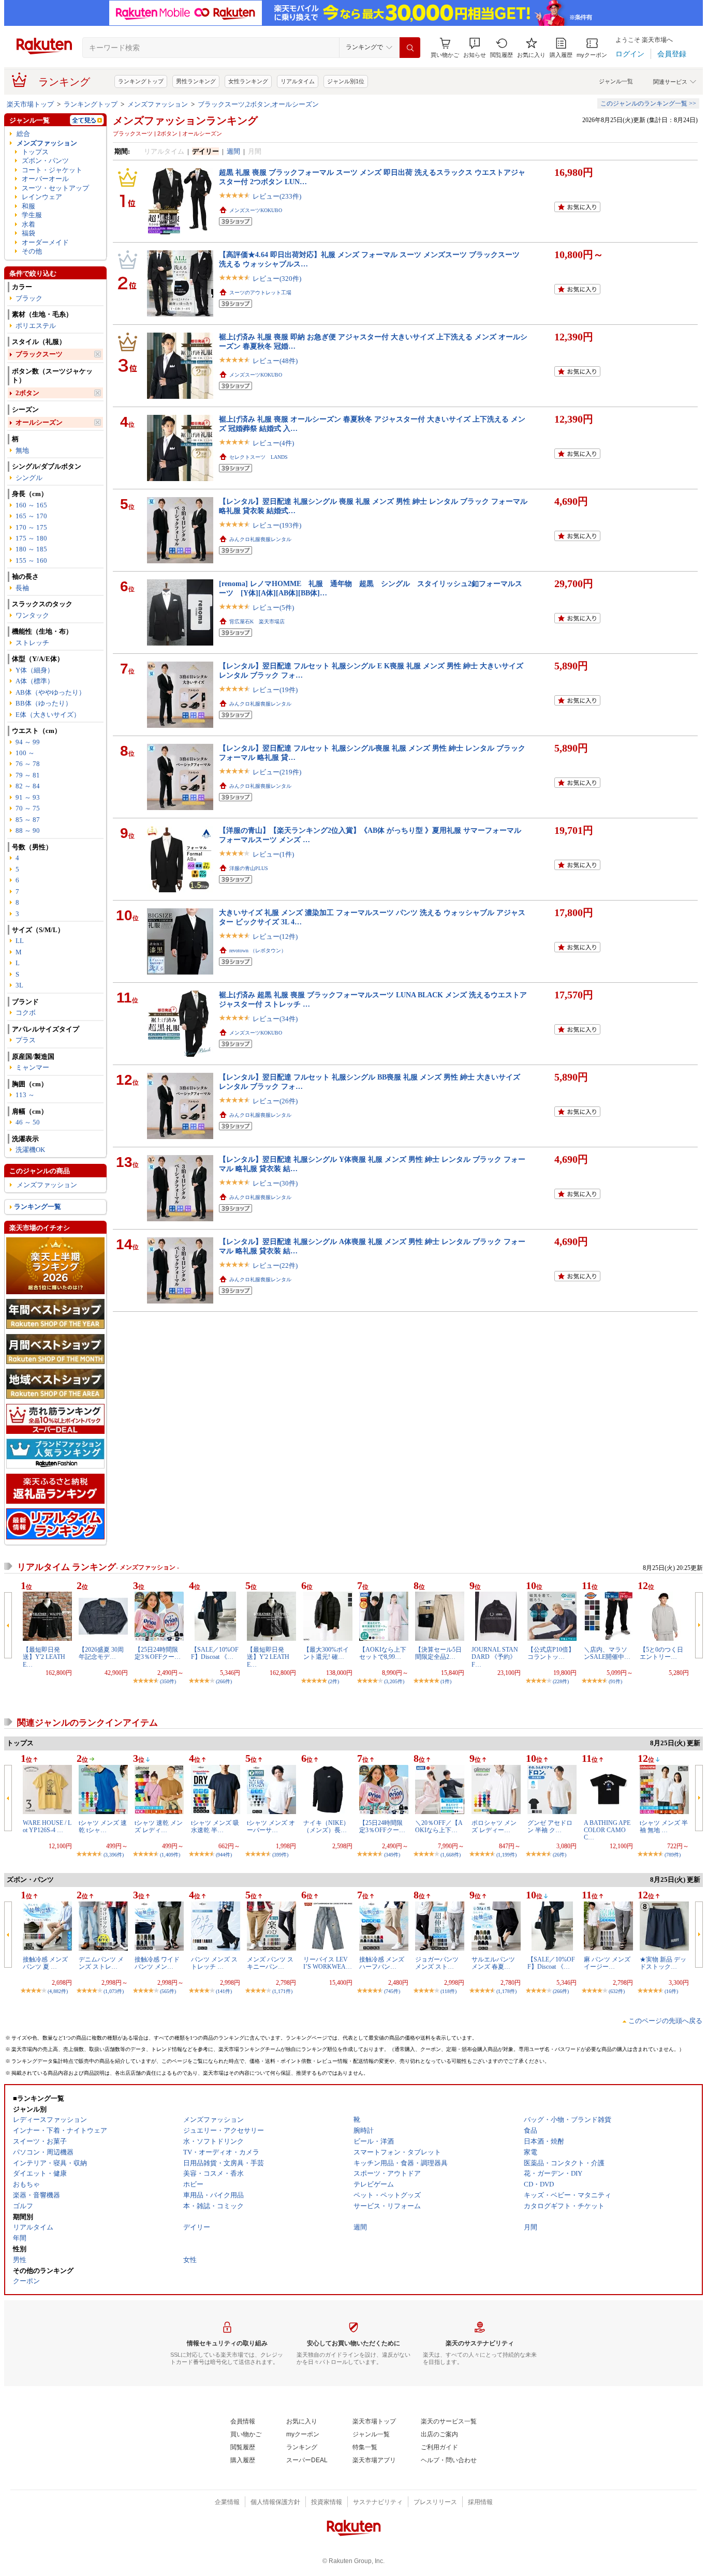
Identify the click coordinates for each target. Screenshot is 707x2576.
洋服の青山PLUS (249, 868)
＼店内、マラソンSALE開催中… (607, 1653)
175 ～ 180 (31, 538)
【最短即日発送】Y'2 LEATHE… (44, 1657)
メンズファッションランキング (185, 121)
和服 (28, 206)
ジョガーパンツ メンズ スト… (437, 1963)
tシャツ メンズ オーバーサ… (271, 1826)
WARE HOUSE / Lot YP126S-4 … (47, 1826)
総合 (23, 134)
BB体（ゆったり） (44, 703)
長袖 (22, 588)
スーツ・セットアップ (55, 188)
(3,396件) (114, 1855)
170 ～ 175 (31, 527)
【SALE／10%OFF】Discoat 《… (215, 1653)
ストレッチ (32, 643)
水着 (28, 224)
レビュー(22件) (275, 1265)
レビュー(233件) (277, 196)
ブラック (29, 298)
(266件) (224, 1681)
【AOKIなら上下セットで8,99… (383, 1653)
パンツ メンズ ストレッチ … (214, 1963)
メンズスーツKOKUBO (256, 210)
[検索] (410, 48)
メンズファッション (158, 104)
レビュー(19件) (275, 690)
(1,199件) (506, 1855)
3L (19, 985)
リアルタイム (298, 81)
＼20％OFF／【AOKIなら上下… (439, 1826)
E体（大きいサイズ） (48, 715)
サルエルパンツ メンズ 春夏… (493, 1963)
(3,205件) (394, 1681)
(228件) (561, 1681)
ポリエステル (36, 326)
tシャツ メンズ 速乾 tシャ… (103, 1826)
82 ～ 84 (28, 786)
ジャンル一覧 (616, 81)
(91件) (615, 1681)
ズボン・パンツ (45, 161)
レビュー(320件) (277, 279)
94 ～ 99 (28, 742)
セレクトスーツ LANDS (259, 457)
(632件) (617, 1991)
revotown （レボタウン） (258, 950)
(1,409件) (170, 1855)
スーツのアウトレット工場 (260, 293)
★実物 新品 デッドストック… (663, 1963)
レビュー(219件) (277, 772)
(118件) (448, 1991)
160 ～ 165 (31, 505)
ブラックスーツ (39, 354)
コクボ (26, 1013)
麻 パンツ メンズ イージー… (607, 1963)
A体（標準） (35, 681)
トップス (35, 152)
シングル (29, 478)
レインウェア (42, 197)
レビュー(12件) (275, 937)
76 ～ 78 (28, 764)
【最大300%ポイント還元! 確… (326, 1653)
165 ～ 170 (31, 516)
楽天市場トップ (30, 104)
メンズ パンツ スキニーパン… (270, 1963)
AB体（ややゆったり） (50, 692)
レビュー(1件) (273, 854)
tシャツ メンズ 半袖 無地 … (664, 1826)
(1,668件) (451, 1855)
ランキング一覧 (38, 1207)
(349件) (392, 1855)
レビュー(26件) (275, 1101)
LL (20, 941)
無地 (22, 450)
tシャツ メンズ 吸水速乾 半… (215, 1826)
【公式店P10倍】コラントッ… (551, 1653)
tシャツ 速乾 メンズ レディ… (159, 1826)
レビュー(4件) (273, 443)
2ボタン (27, 393)
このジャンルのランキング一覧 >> (648, 103)
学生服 (32, 215)
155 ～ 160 (31, 560)
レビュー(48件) (275, 361)
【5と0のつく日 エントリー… (665, 1653)
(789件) (673, 1855)
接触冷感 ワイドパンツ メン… (157, 1963)
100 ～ (25, 753)
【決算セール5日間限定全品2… (438, 1653)
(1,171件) (282, 1991)
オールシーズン (39, 422)
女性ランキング (248, 81)
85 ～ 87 (28, 820)
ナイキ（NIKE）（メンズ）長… (326, 1826)
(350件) (168, 1681)
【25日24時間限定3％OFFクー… (158, 1653)
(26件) (559, 1855)
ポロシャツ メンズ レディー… (494, 1826)
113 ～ (25, 1095)
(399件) (280, 1855)
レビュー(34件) (275, 1019)
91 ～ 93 (28, 797)
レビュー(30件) (275, 1183)
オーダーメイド (45, 242)
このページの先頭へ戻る (665, 2021)
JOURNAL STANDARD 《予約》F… (495, 1657)
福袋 (28, 233)
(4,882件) (58, 1991)
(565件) (168, 1991)
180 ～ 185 (31, 549)
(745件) (392, 1991)
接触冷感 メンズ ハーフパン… (382, 1963)
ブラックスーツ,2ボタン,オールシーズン (258, 104)
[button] (475, 48)
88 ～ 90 (28, 830)
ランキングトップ (141, 81)
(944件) (224, 1855)
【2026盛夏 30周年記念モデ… (101, 1653)
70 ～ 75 (28, 808)
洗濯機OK (30, 1150)
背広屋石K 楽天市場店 (257, 621)
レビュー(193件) (277, 525)
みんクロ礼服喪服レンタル (260, 539)
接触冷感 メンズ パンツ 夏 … (45, 1963)
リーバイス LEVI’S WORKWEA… (328, 1963)
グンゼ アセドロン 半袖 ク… (550, 1826)
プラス (26, 1040)
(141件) (224, 1991)
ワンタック (32, 615)
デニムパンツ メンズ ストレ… (101, 1963)
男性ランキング (196, 81)
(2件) (334, 1681)
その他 (32, 251)
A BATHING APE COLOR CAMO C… (607, 1830)
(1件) (446, 1681)
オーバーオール (45, 179)
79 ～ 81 (28, 775)
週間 (233, 151)
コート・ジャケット (52, 170)
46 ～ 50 (28, 1122)
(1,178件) (506, 1991)
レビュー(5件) (273, 608)
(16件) (671, 1991)
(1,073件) (114, 1991)
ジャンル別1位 (346, 81)
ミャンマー (32, 1067)
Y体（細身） (35, 670)
